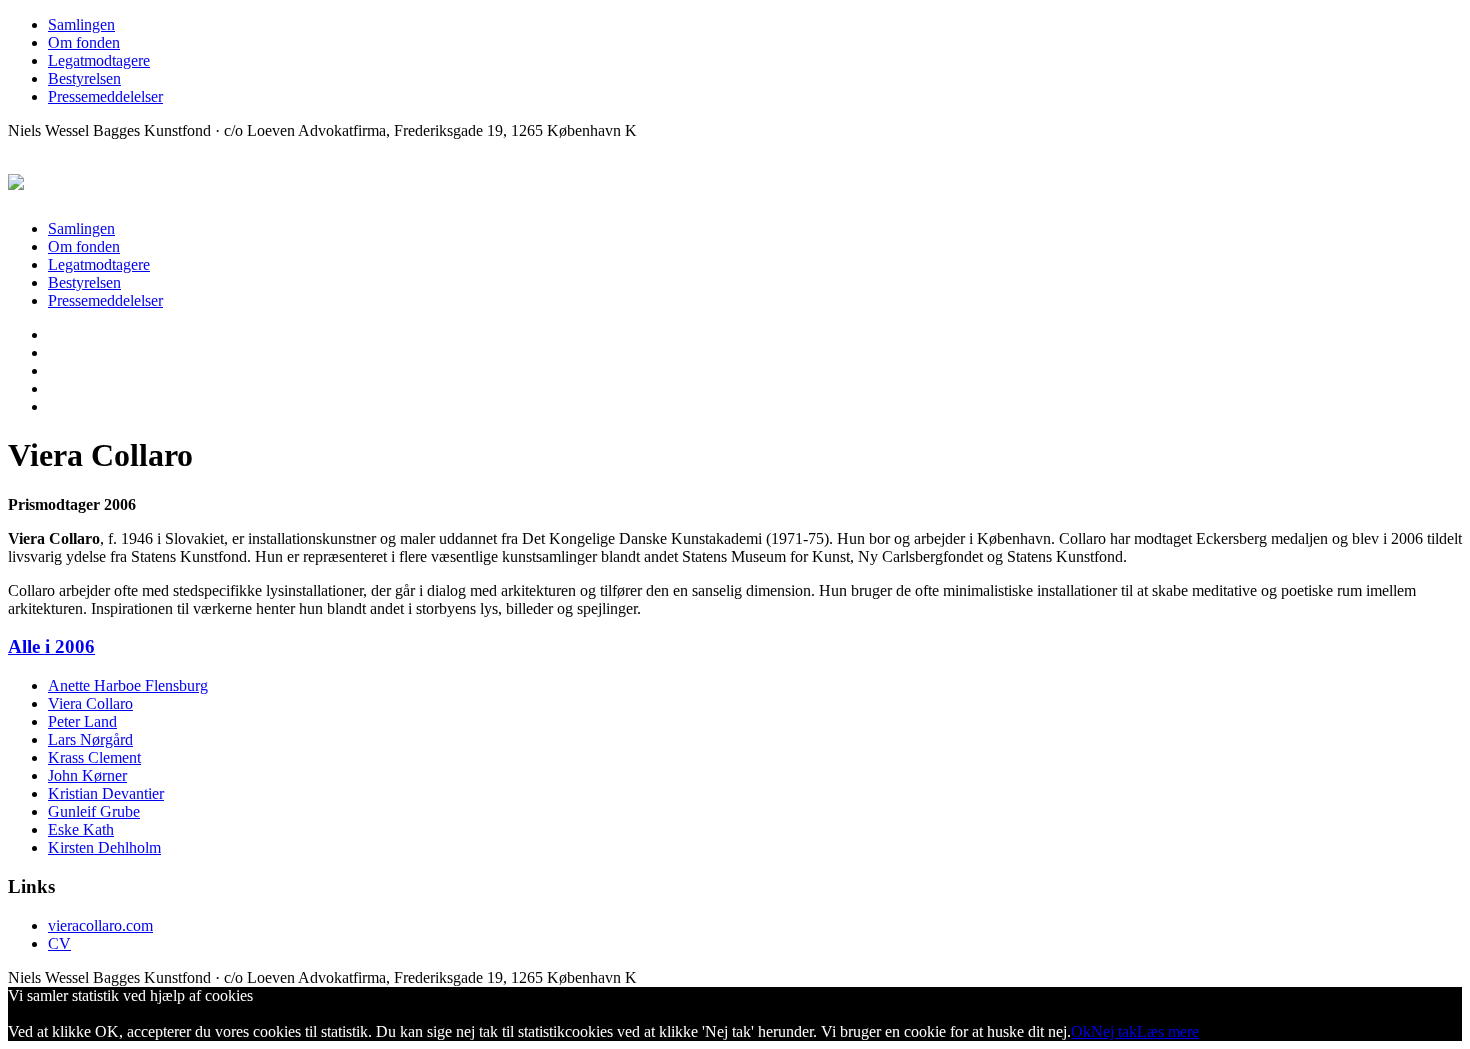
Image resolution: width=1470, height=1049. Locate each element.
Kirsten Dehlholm (104, 847)
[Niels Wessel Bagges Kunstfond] (16, 179)
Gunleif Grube (94, 811)
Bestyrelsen (84, 78)
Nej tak (1114, 1031)
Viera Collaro (90, 703)
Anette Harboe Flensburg (128, 685)
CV (59, 943)
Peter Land (82, 721)
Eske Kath (81, 829)
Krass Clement (94, 757)
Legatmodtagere (99, 60)
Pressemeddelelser (105, 96)
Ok (1081, 1031)
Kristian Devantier (106, 793)
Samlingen (81, 24)
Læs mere (1168, 1031)
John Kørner (87, 775)
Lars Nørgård (90, 739)
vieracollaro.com (100, 925)
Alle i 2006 (51, 646)
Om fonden (84, 42)
